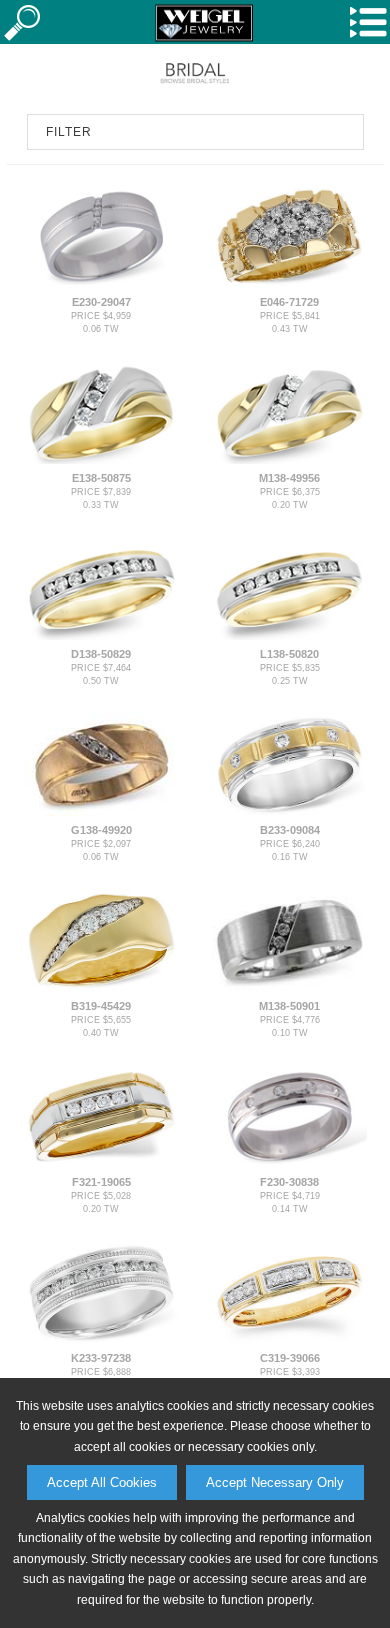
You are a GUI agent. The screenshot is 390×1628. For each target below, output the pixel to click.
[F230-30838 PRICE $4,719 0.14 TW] (289, 1164)
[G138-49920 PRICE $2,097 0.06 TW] (100, 812)
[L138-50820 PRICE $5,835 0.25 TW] (289, 636)
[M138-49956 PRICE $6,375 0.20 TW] (289, 460)
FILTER (69, 132)
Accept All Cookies (102, 1482)
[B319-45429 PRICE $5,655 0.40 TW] (100, 988)
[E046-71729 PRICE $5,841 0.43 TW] (289, 284)
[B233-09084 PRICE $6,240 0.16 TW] (289, 812)
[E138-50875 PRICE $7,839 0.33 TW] (100, 460)
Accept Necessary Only (275, 1482)
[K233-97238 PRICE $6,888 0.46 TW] (100, 1340)
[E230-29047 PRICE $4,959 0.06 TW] (100, 284)
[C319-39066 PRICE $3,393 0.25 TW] (289, 1340)
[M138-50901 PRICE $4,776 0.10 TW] (289, 988)
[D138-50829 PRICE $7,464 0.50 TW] (100, 636)
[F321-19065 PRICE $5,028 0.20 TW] (100, 1164)
